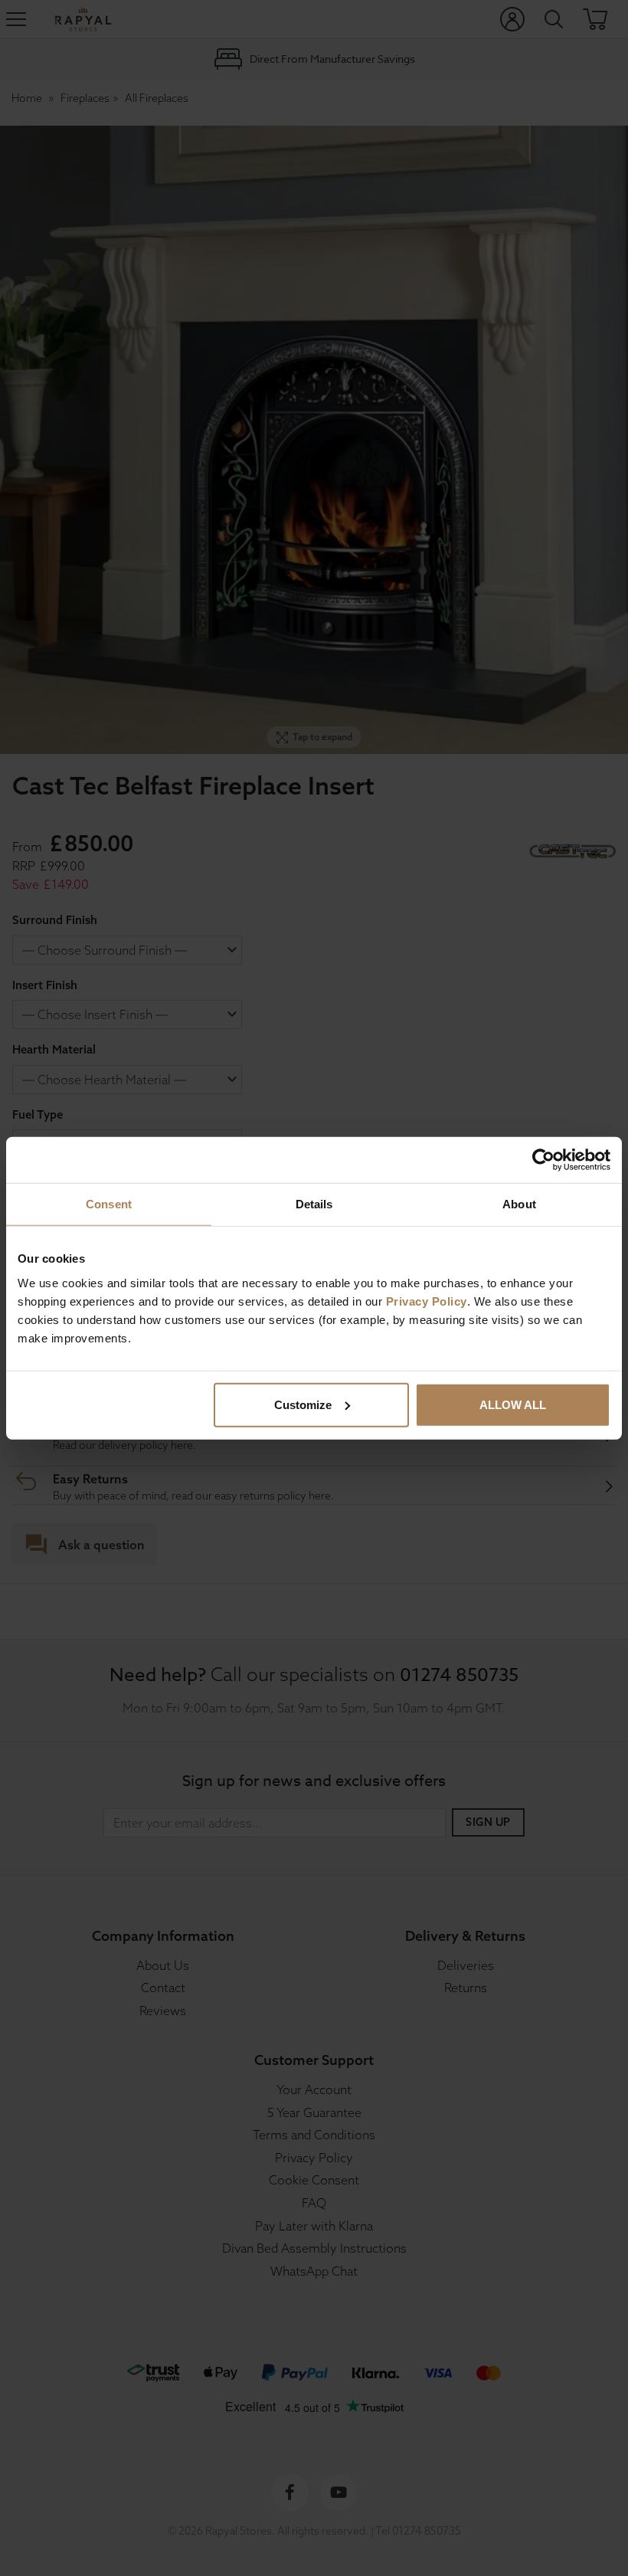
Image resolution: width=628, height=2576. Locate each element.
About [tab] (519, 1204)
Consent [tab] (109, 1204)
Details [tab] (314, 1204)
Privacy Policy (427, 1301)
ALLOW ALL (513, 1404)
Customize (303, 1404)
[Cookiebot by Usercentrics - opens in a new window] (543, 1160)
